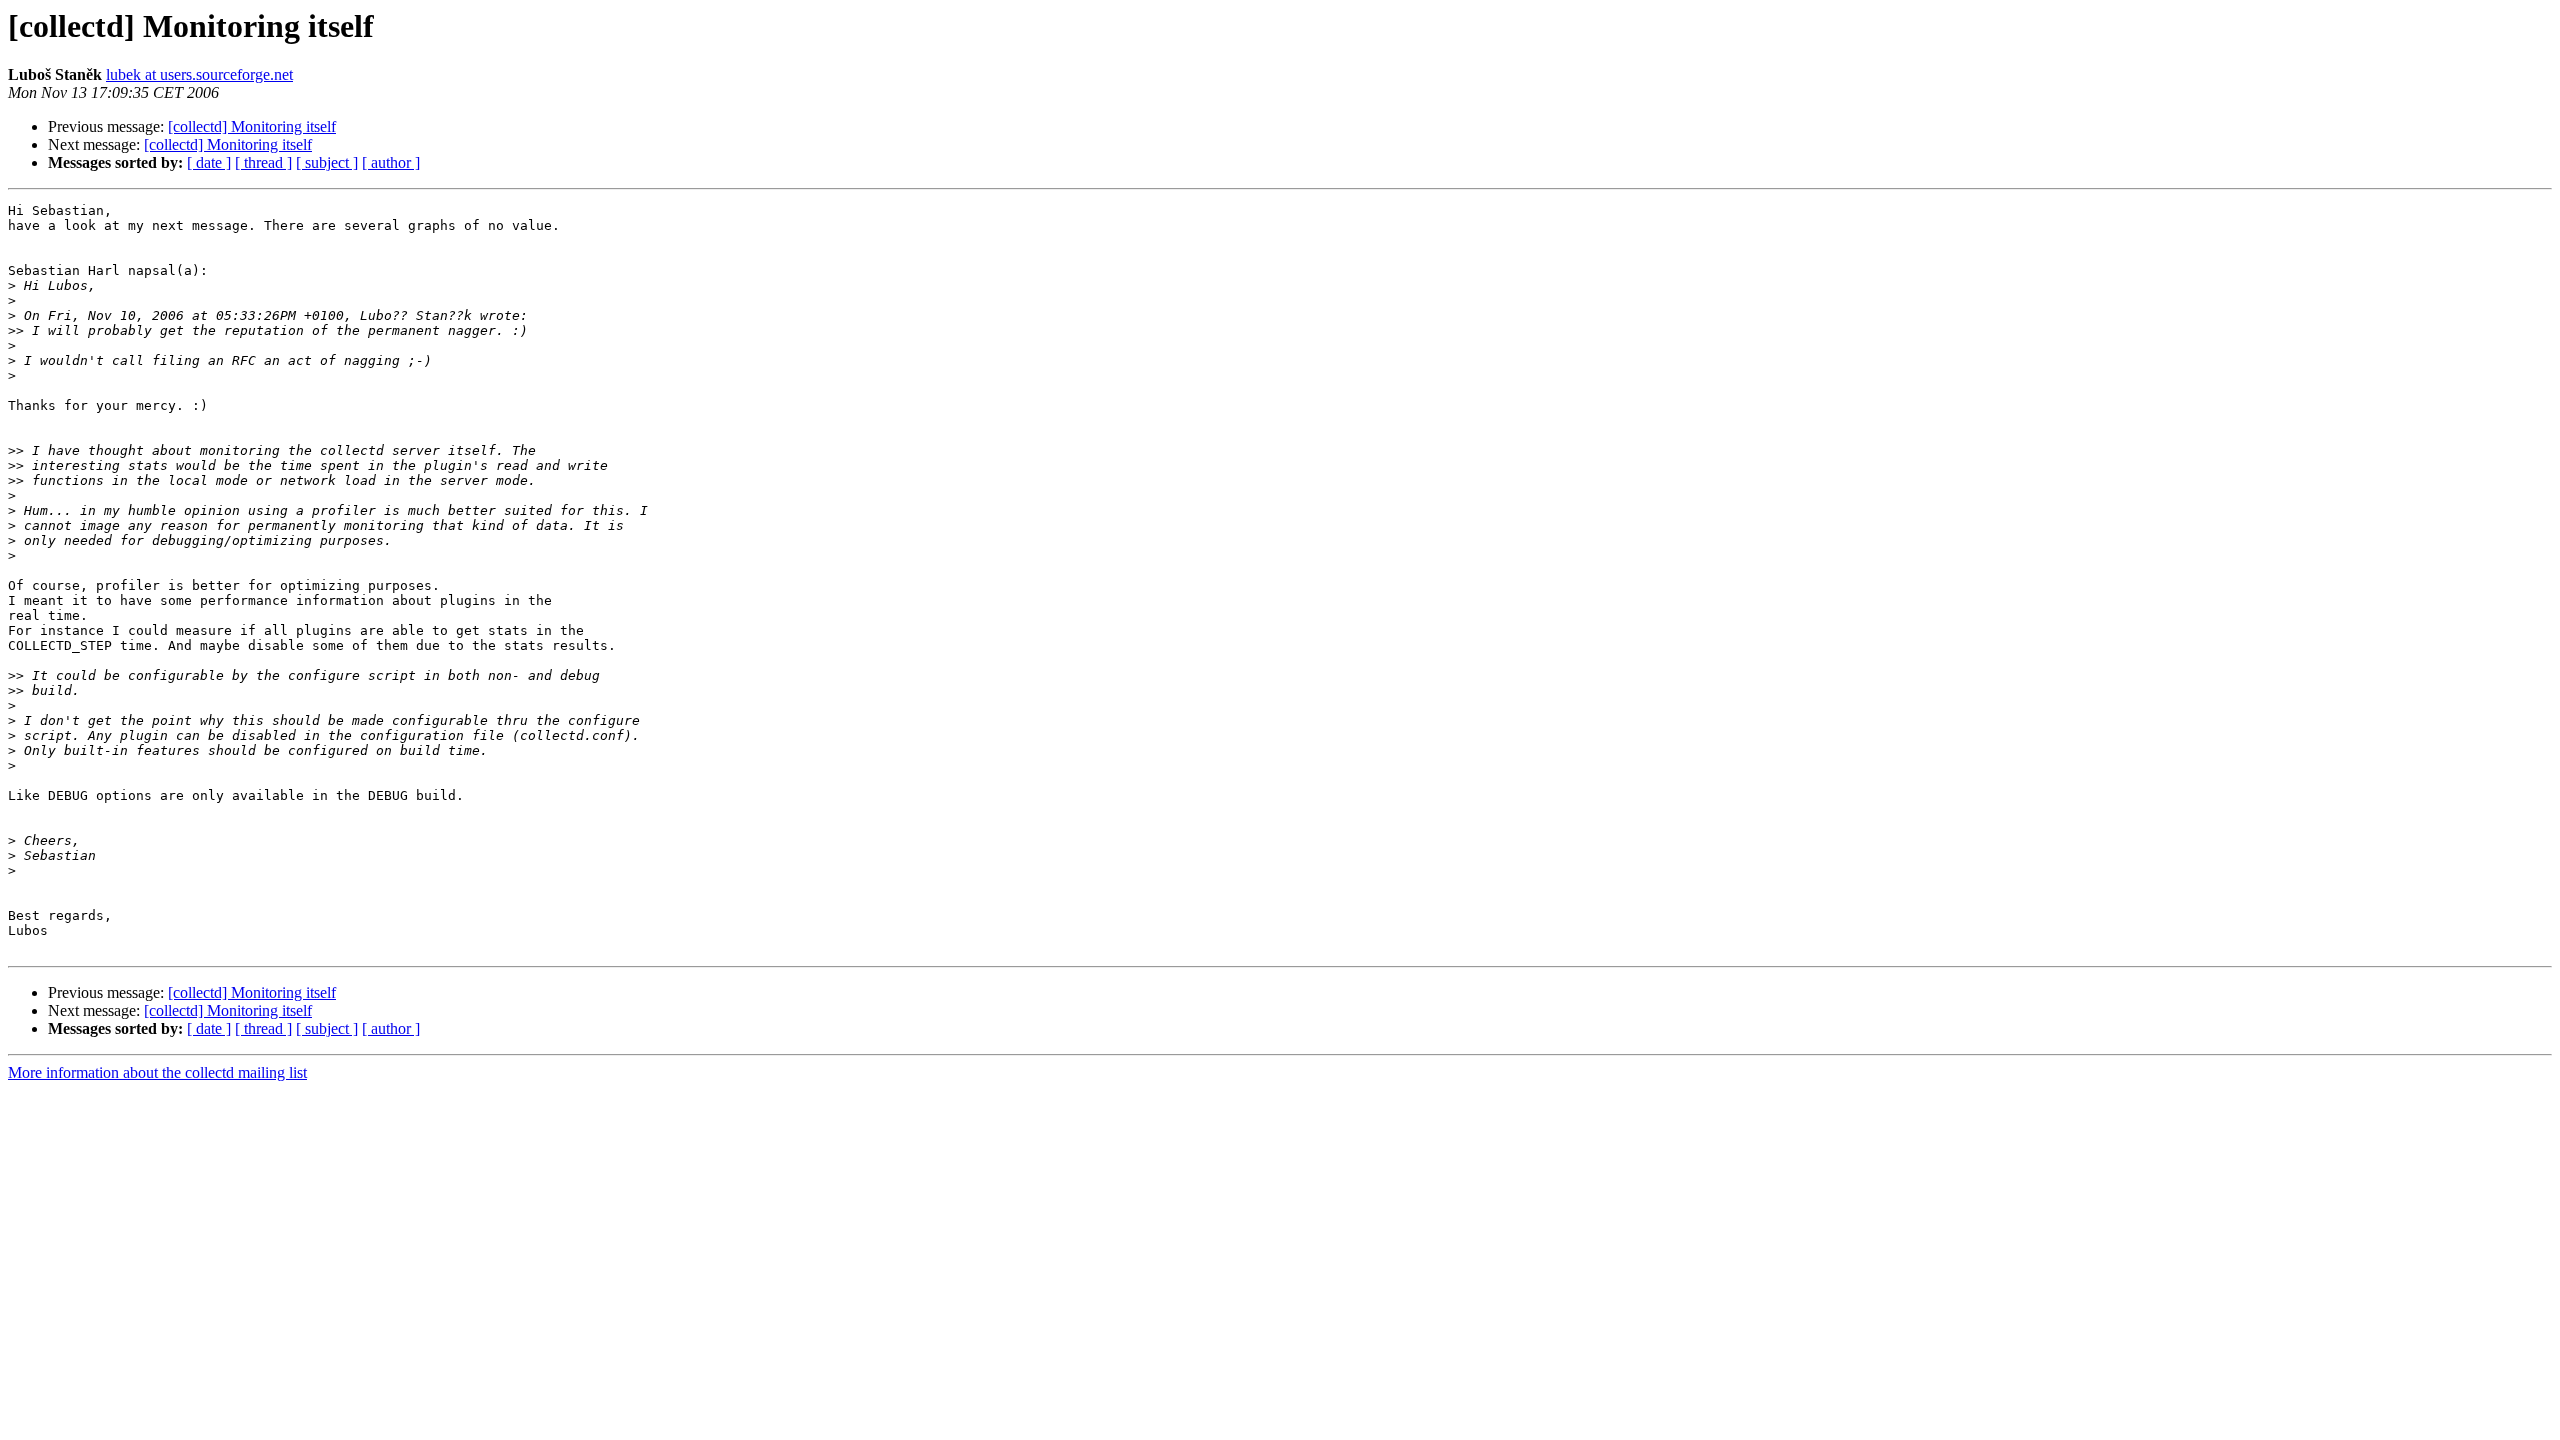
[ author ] (391, 162)
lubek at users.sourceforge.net (199, 74)
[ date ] (209, 162)
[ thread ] (263, 162)
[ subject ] (327, 162)
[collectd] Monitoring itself (252, 126)
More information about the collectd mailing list (157, 1072)
